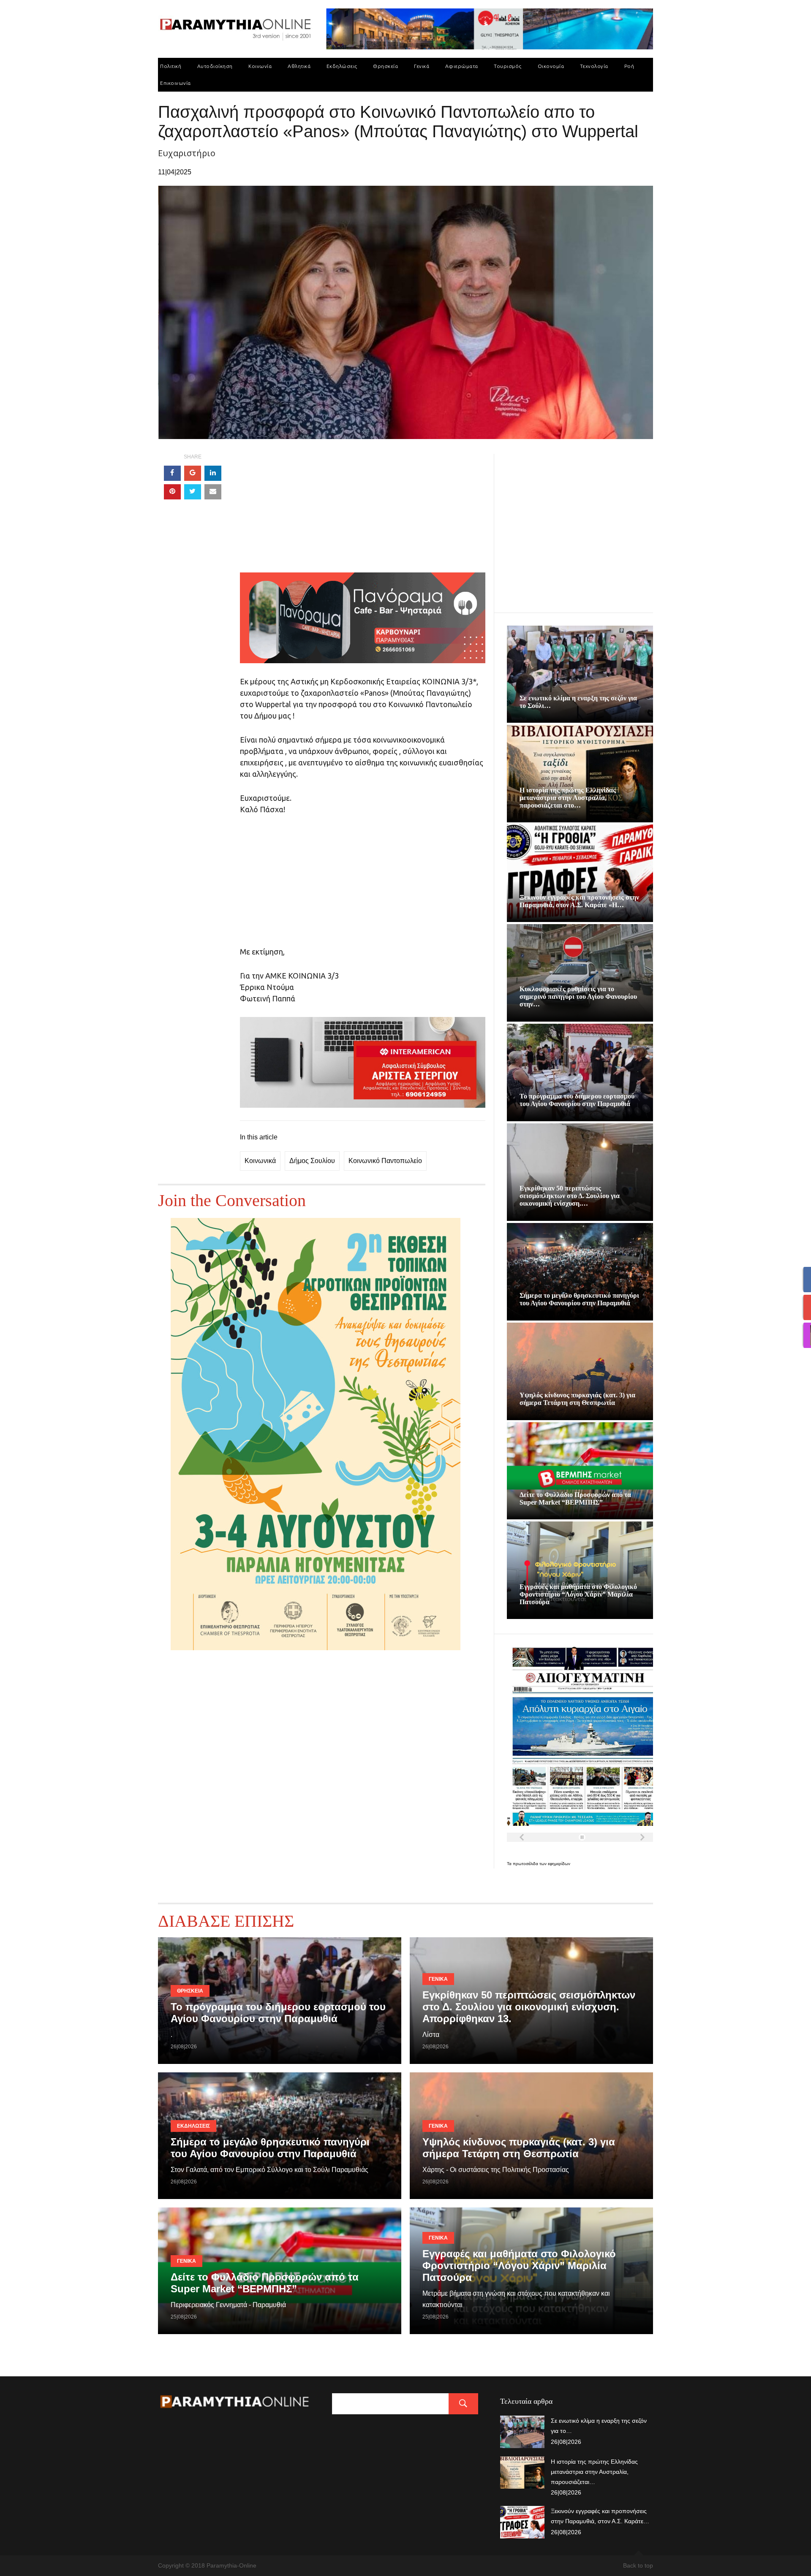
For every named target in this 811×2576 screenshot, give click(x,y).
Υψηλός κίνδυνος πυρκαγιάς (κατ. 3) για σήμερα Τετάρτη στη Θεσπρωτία (577, 1399)
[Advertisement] (363, 513)
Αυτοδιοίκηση (215, 66)
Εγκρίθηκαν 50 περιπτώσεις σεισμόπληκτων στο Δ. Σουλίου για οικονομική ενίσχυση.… (570, 1196)
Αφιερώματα (462, 66)
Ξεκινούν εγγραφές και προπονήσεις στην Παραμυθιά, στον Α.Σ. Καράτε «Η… (579, 901)
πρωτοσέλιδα (526, 1864)
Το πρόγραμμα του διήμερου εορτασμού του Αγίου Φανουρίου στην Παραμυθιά (577, 1100)
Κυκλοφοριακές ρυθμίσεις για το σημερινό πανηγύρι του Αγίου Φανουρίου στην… (578, 997)
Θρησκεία (385, 66)
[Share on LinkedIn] (213, 473)
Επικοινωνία (176, 83)
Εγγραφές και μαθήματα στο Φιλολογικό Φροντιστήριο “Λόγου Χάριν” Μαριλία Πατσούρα (578, 1594)
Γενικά (422, 66)
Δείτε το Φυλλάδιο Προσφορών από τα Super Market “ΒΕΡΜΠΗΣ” (575, 1498)
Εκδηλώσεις (342, 66)
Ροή (629, 66)
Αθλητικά (299, 66)
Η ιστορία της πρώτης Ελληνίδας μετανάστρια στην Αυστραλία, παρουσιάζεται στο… (568, 798)
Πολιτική (171, 66)
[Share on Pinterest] (172, 492)
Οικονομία (551, 66)
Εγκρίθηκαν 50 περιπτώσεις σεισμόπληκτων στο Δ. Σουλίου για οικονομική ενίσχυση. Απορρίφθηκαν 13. (529, 2007)
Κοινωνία (260, 66)
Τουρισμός (508, 66)
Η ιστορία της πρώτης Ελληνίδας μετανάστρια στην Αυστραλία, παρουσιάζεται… (594, 2472)
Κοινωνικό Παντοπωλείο (385, 1161)
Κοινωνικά (260, 1161)
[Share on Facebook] (172, 473)
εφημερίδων (559, 1864)
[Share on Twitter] (193, 492)
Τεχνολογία (594, 66)
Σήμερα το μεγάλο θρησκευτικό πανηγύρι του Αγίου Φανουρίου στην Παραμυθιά (579, 1299)
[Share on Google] (193, 473)
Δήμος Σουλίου (312, 1161)
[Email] (213, 492)
